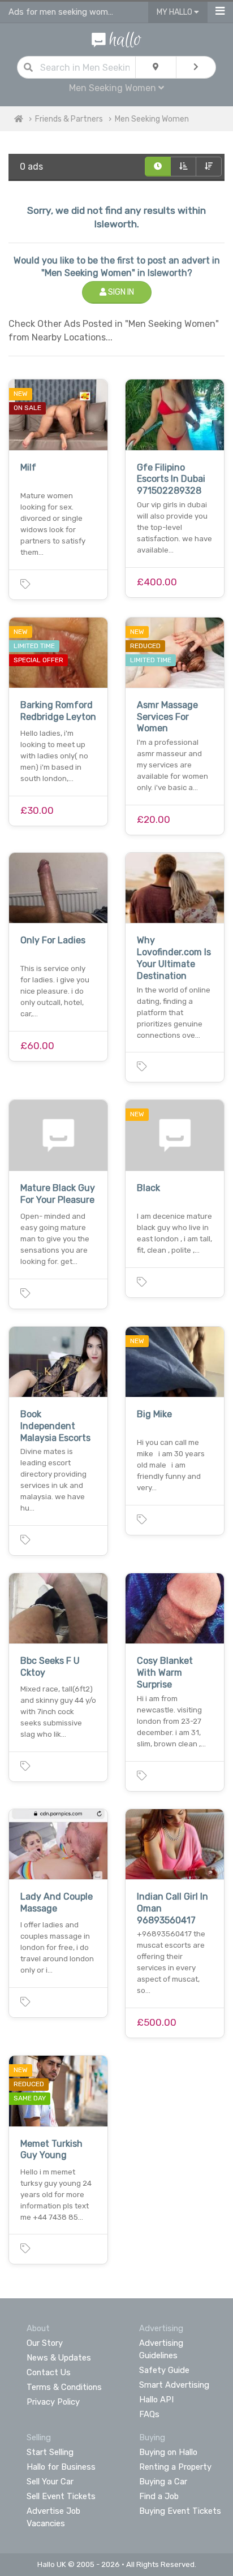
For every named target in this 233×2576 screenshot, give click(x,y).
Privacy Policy (53, 2402)
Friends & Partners (69, 119)
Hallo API (156, 2400)
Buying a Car (163, 2482)
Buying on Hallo (168, 2452)
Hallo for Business (61, 2467)
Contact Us (49, 2372)
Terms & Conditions (64, 2387)
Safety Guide (164, 2370)
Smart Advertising (174, 2385)
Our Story (45, 2343)
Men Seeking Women (152, 119)
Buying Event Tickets (180, 2511)
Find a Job (159, 2496)
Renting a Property (175, 2467)
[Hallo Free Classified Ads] (116, 39)
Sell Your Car (50, 2482)
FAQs (149, 2414)
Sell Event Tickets (61, 2496)
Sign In (120, 292)
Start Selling (50, 2452)
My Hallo (175, 12)
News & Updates (59, 2358)
